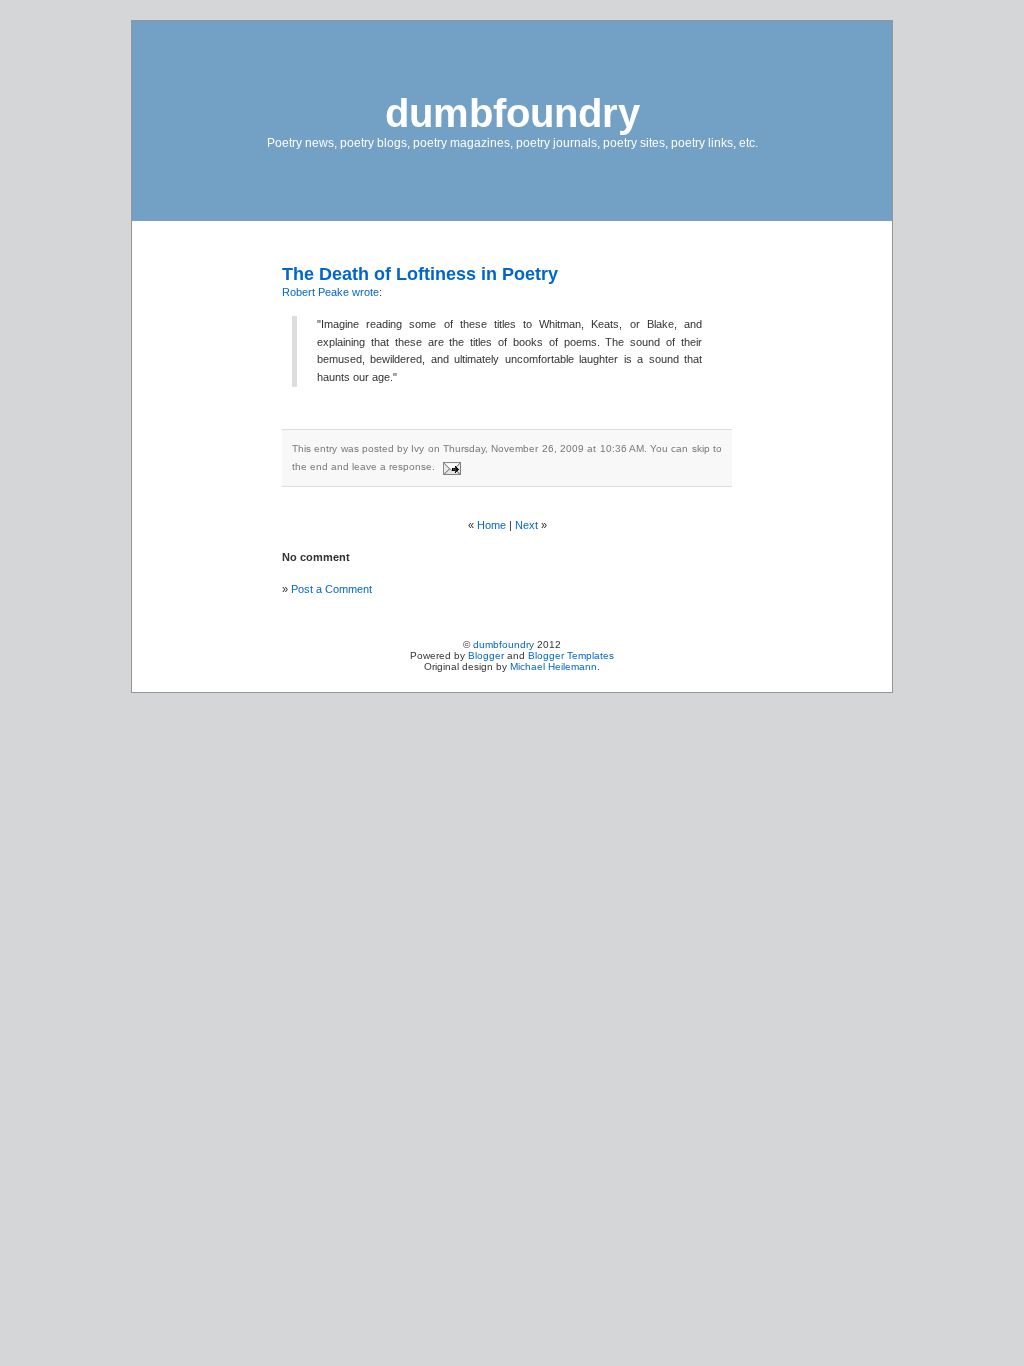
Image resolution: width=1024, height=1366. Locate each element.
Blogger (486, 655)
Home (491, 525)
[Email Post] (449, 466)
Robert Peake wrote (330, 292)
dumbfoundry (512, 113)
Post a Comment (331, 589)
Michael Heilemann (553, 666)
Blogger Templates (571, 655)
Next (526, 525)
